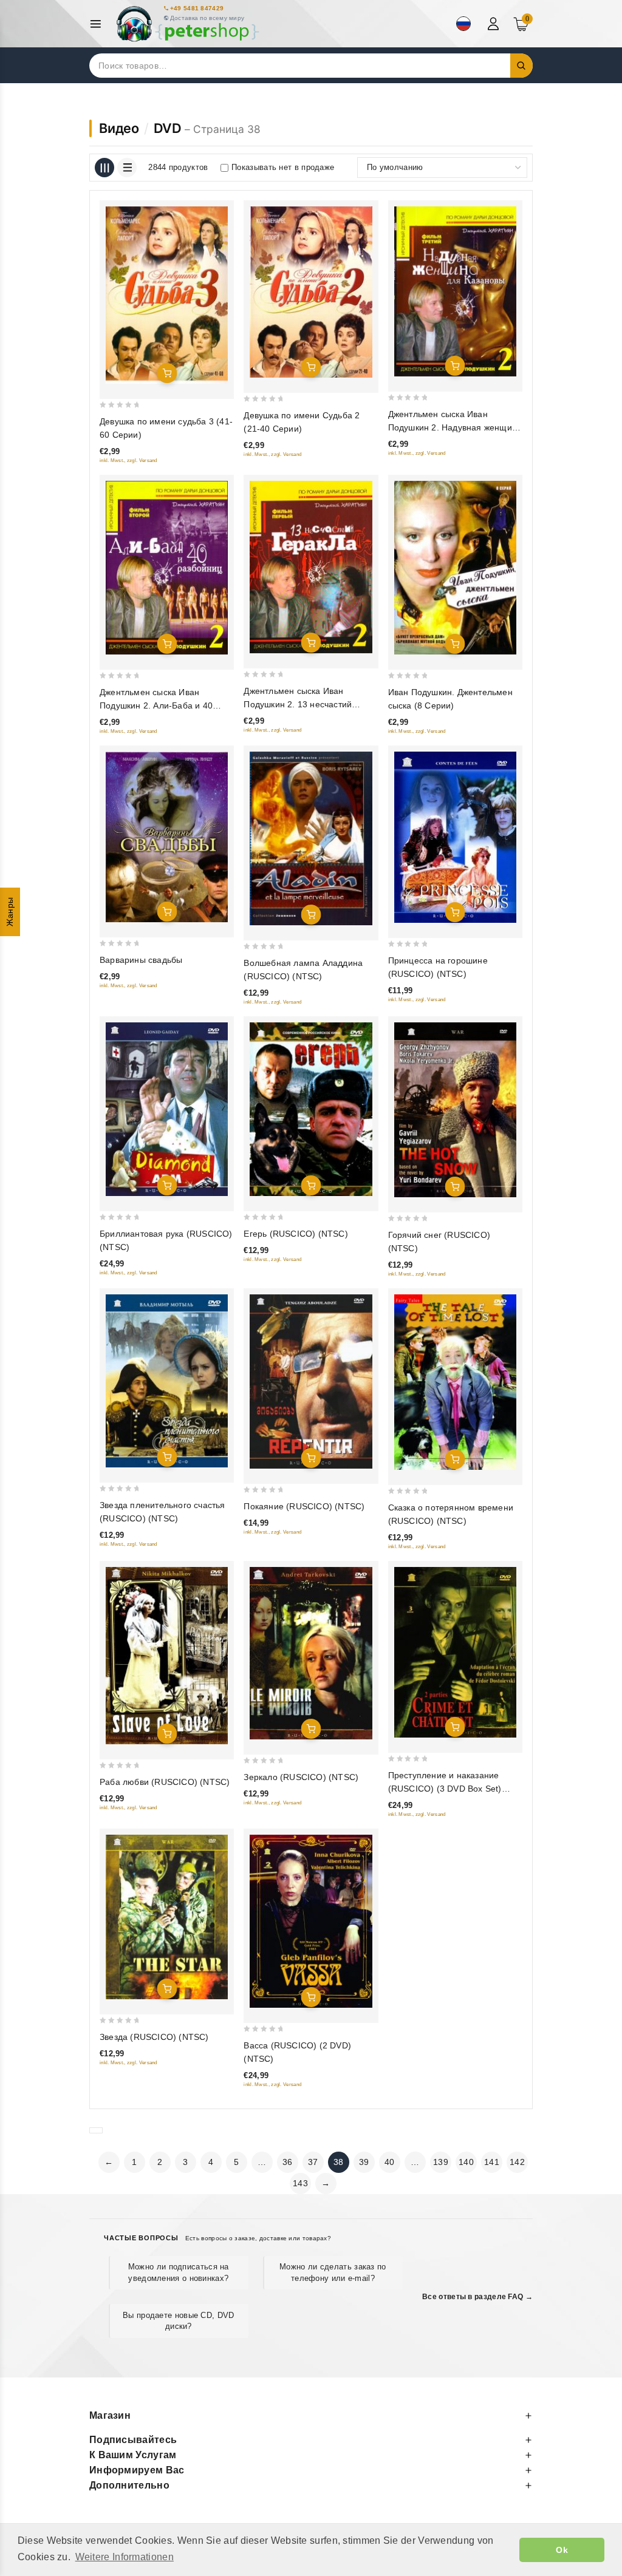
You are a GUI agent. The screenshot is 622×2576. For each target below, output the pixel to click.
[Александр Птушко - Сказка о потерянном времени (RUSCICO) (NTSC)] (455, 1382)
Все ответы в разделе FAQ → (477, 2297)
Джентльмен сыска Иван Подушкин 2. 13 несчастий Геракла (298, 704)
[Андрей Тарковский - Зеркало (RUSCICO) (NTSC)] (311, 1653)
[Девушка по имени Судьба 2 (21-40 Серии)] (311, 292)
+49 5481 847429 (197, 8)
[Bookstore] (187, 24)
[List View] (127, 168)
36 (288, 2162)
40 (390, 2162)
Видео (119, 128)
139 (441, 2162)
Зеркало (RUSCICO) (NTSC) (301, 1777)
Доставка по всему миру (207, 18)
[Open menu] (99, 24)
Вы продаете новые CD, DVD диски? (179, 2321)
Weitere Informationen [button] (125, 2557)
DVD (168, 128)
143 (300, 2183)
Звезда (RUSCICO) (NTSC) (154, 2037)
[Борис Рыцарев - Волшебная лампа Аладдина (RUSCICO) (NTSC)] (311, 838)
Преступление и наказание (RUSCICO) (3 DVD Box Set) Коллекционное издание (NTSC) (454, 1789)
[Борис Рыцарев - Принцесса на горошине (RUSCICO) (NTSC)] (455, 837)
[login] (495, 24)
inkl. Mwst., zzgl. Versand (128, 460)
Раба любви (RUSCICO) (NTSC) (165, 1782)
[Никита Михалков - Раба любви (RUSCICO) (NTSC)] (167, 1656)
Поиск (522, 66)
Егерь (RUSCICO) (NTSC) (296, 1234)
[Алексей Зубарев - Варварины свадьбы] (167, 837)
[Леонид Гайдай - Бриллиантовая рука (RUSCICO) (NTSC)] (167, 1109)
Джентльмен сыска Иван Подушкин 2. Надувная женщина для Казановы (455, 427)
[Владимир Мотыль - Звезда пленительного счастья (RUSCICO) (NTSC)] (167, 1381)
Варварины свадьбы (141, 960)
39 (364, 2162)
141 (492, 2162)
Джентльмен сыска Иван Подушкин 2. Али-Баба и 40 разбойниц (156, 705)
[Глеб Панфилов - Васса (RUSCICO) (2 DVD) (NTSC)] (311, 1921)
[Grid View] (104, 168)
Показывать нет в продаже (283, 167)
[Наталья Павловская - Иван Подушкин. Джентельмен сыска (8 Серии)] (455, 568)
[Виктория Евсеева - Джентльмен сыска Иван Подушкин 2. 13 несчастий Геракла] (311, 567)
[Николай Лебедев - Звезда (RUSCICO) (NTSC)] (167, 1917)
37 (313, 2162)
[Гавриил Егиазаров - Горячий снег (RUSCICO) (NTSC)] (455, 1110)
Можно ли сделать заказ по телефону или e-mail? (333, 2272)
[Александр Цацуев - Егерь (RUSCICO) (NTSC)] (311, 1109)
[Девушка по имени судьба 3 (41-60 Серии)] (167, 295)
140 (466, 2162)
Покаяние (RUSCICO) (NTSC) (304, 1506)
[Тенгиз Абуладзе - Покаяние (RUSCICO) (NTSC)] (311, 1381)
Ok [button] (562, 2550)
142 (517, 2162)
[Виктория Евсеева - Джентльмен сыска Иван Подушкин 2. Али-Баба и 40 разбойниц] (167, 568)
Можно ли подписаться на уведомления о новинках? (179, 2272)
